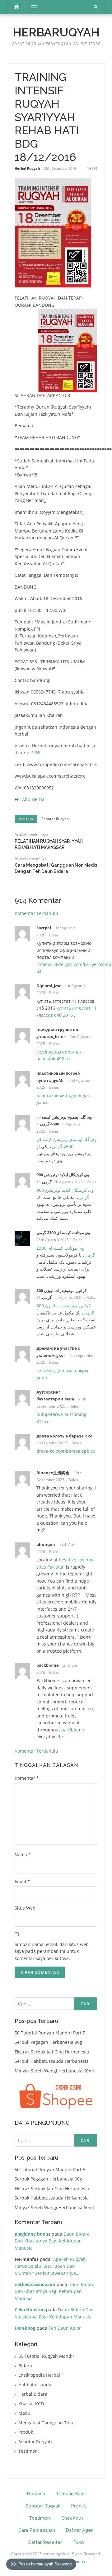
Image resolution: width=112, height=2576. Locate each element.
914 (94, 168)
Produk (26, 2432)
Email (22, 1881)
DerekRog (25, 2328)
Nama (23, 1855)
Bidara (25, 2366)
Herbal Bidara (33, 2394)
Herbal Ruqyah (27, 168)
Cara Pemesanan (37, 2530)
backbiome (48, 1665)
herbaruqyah (56, 32)
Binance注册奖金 (53, 1473)
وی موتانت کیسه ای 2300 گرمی (63, 1233)
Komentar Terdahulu (36, 913)
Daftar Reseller (45, 2542)
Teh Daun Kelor (65, 2328)
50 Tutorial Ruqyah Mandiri (47, 2356)
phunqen (46, 1544)
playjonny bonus (33, 2234)
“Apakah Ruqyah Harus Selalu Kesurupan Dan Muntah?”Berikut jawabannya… (50, 2266)
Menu (31, 7)
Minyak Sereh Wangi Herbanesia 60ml (54, 2071)
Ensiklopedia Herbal (39, 2375)
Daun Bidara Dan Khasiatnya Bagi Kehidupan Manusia (52, 2241)
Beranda (36, 2494)
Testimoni (29, 2451)
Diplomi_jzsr (49, 986)
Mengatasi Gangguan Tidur (47, 2423)
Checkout (72, 2518)
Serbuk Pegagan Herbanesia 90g (48, 2042)
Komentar (27, 1778)
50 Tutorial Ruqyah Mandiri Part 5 (50, 2033)
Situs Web (25, 1908)
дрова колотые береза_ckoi (65, 1436)
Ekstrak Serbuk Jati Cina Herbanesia (52, 2052)
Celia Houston (30, 2310)
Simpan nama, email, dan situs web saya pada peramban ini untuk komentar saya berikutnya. (52, 1951)
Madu (24, 2413)
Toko (78, 2542)
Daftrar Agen (80, 2530)
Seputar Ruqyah (55, 819)
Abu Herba (33, 799)
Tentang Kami (71, 2494)
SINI (36, 753)
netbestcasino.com (35, 2284)
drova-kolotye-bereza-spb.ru (66, 1451)
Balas (54, 935)
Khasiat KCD (31, 2404)
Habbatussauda (35, 2385)
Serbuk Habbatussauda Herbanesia (52, 2061)
